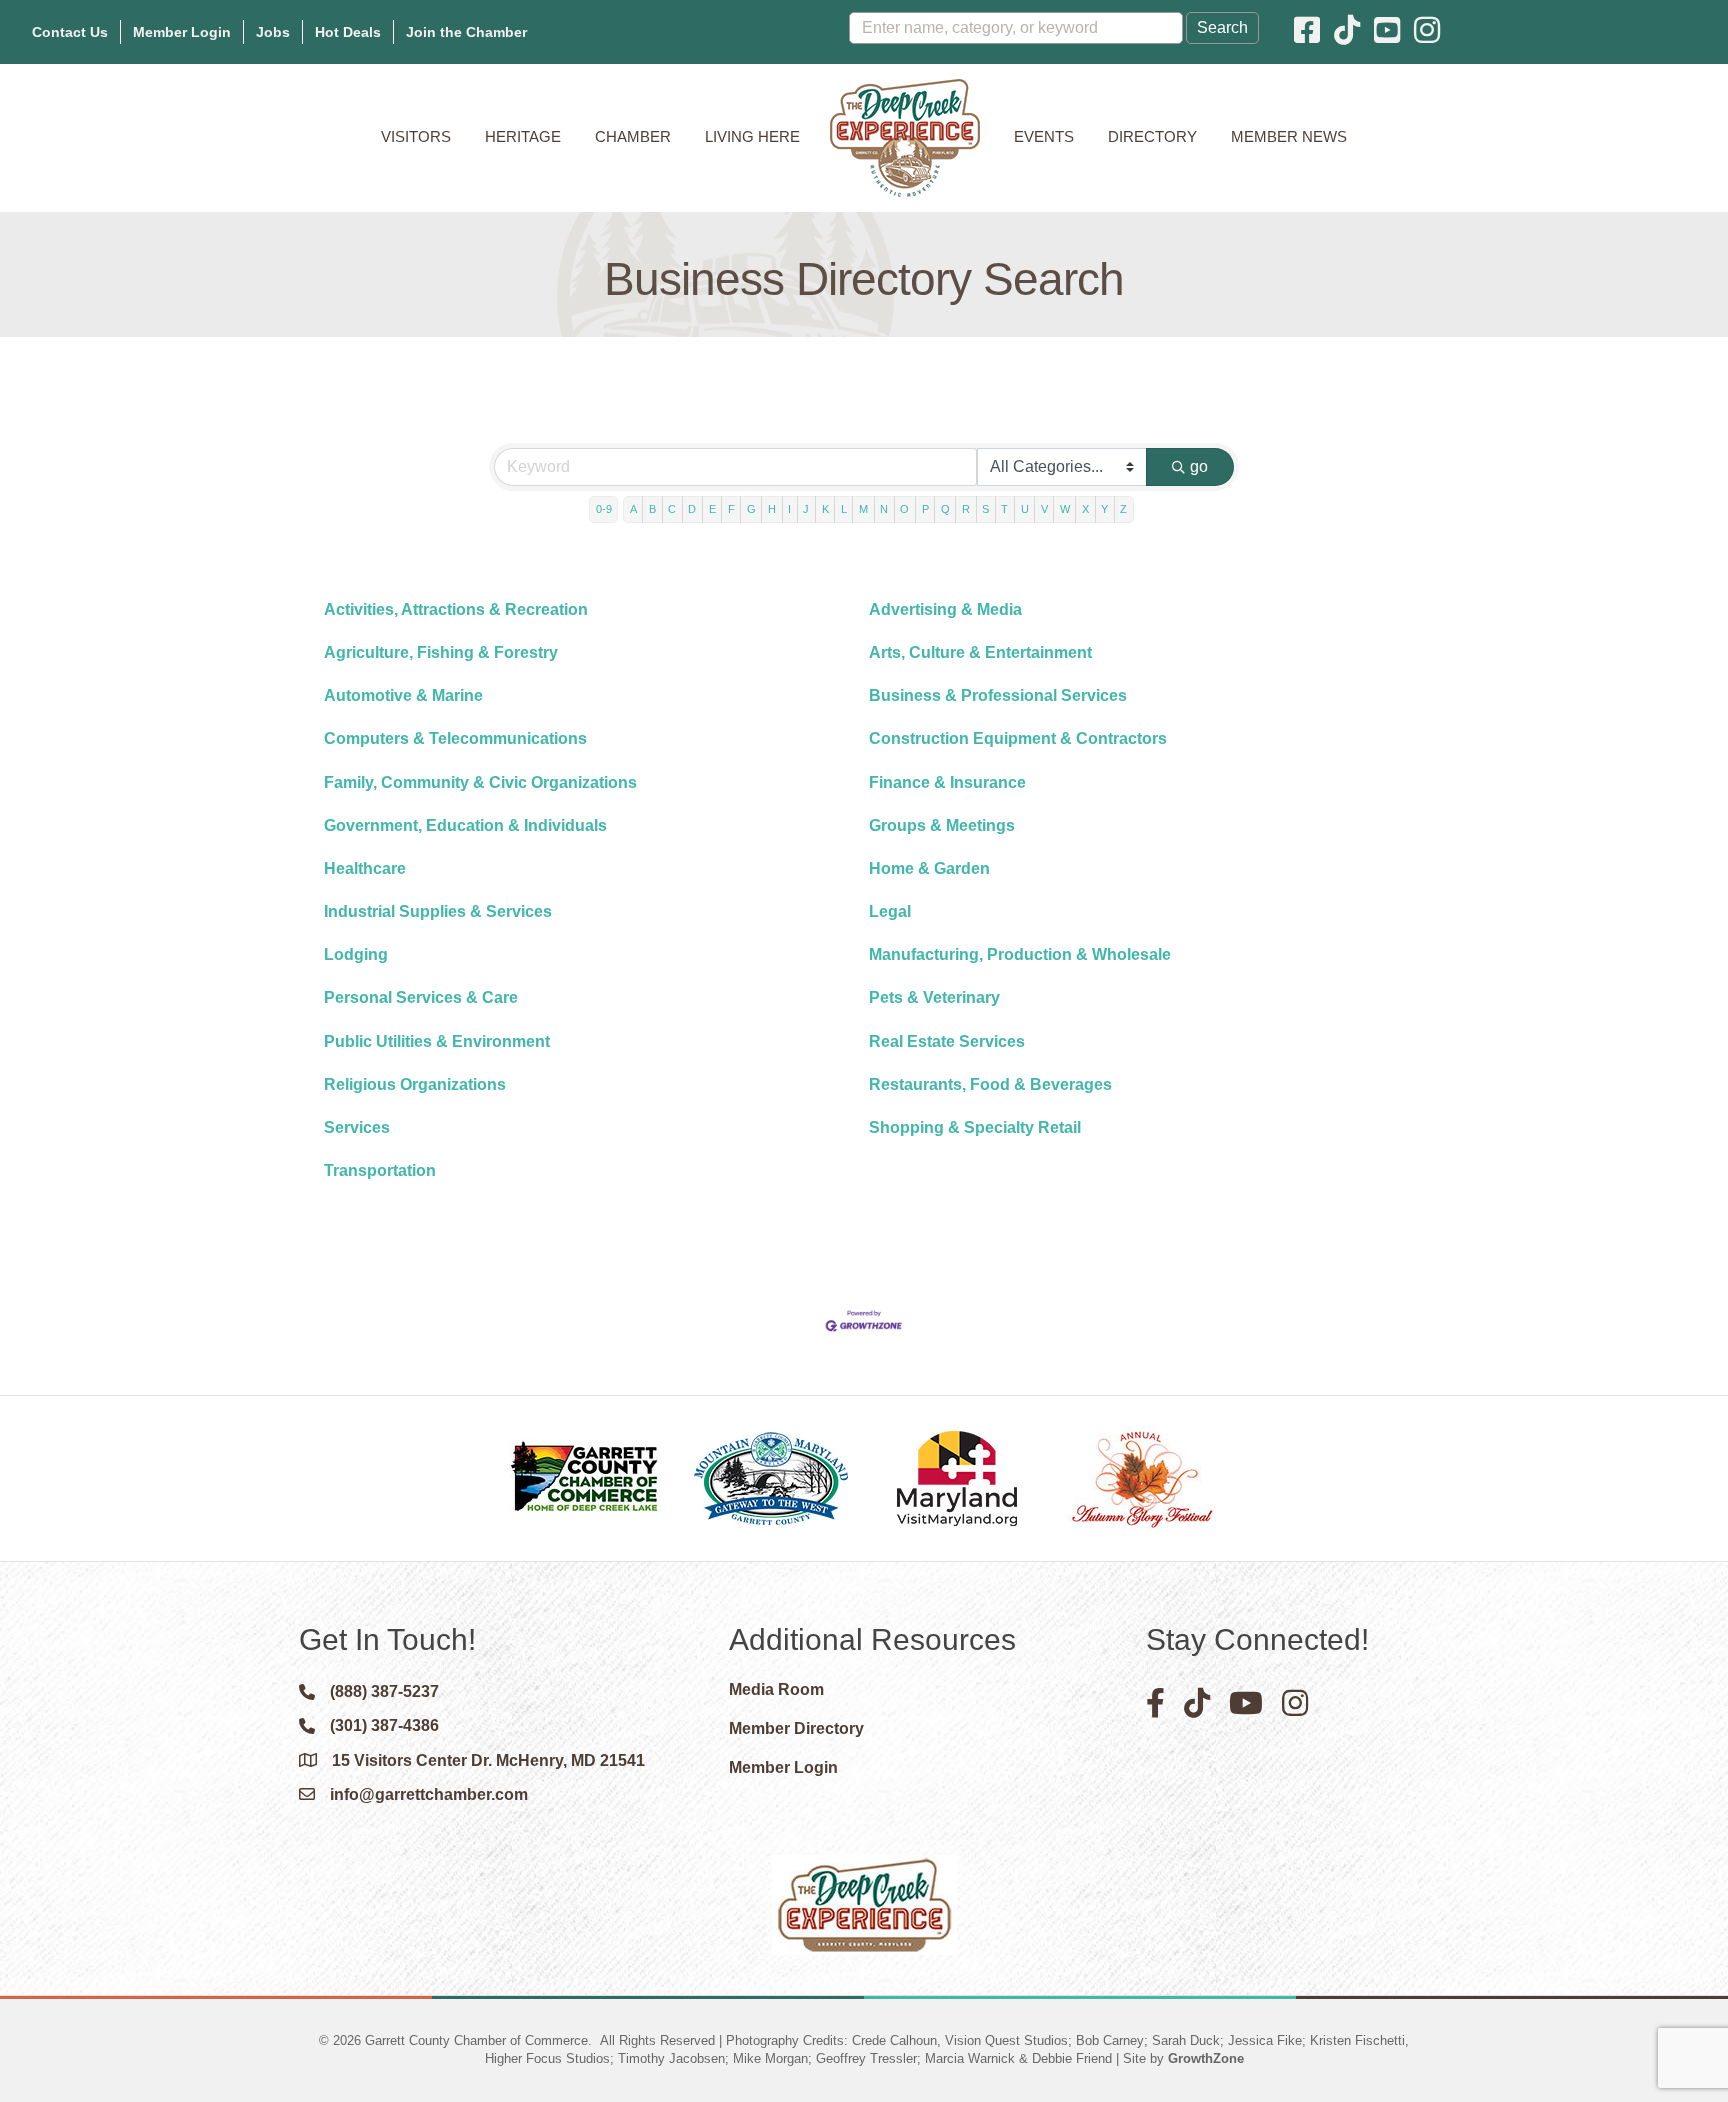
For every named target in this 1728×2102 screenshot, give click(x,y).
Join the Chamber (466, 32)
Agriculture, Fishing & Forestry (441, 652)
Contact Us (70, 32)
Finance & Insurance (947, 782)
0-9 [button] (604, 509)
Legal (890, 911)
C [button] (672, 509)
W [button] (1065, 509)
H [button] (772, 509)
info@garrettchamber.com (429, 1794)
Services (357, 1127)
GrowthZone (1206, 2058)
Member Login (182, 32)
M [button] (863, 509)
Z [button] (1123, 509)
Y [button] (1104, 509)
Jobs (273, 32)
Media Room (776, 1689)
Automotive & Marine (403, 695)
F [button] (731, 509)
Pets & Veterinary (934, 997)
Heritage (523, 136)
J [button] (806, 509)
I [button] (789, 509)
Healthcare (365, 868)
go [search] (1199, 466)
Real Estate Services (947, 1041)
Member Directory (796, 1728)
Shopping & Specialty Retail (975, 1127)
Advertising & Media (945, 609)
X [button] (1085, 509)
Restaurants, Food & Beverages (990, 1084)
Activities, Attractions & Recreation (456, 609)
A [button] (633, 509)
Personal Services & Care (421, 997)
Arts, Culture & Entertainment (980, 652)
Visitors (416, 136)
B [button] (652, 509)
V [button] (1044, 509)
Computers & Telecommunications (455, 738)
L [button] (844, 509)
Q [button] (945, 509)
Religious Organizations (415, 1084)
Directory (1152, 136)
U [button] (1025, 509)
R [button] (966, 509)
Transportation (380, 1170)
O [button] (904, 509)
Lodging (356, 954)
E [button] (712, 509)
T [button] (1004, 509)
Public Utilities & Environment (437, 1041)
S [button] (985, 509)
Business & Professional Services (998, 695)
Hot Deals (348, 32)
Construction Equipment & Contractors (1018, 738)
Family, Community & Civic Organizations (480, 782)
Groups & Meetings (942, 825)
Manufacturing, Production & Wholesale (1020, 954)
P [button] (925, 509)
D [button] (692, 509)
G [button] (751, 509)
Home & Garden (929, 868)
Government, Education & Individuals (465, 825)
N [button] (884, 509)
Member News (1289, 136)
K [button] (825, 509)
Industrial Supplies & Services (438, 911)
